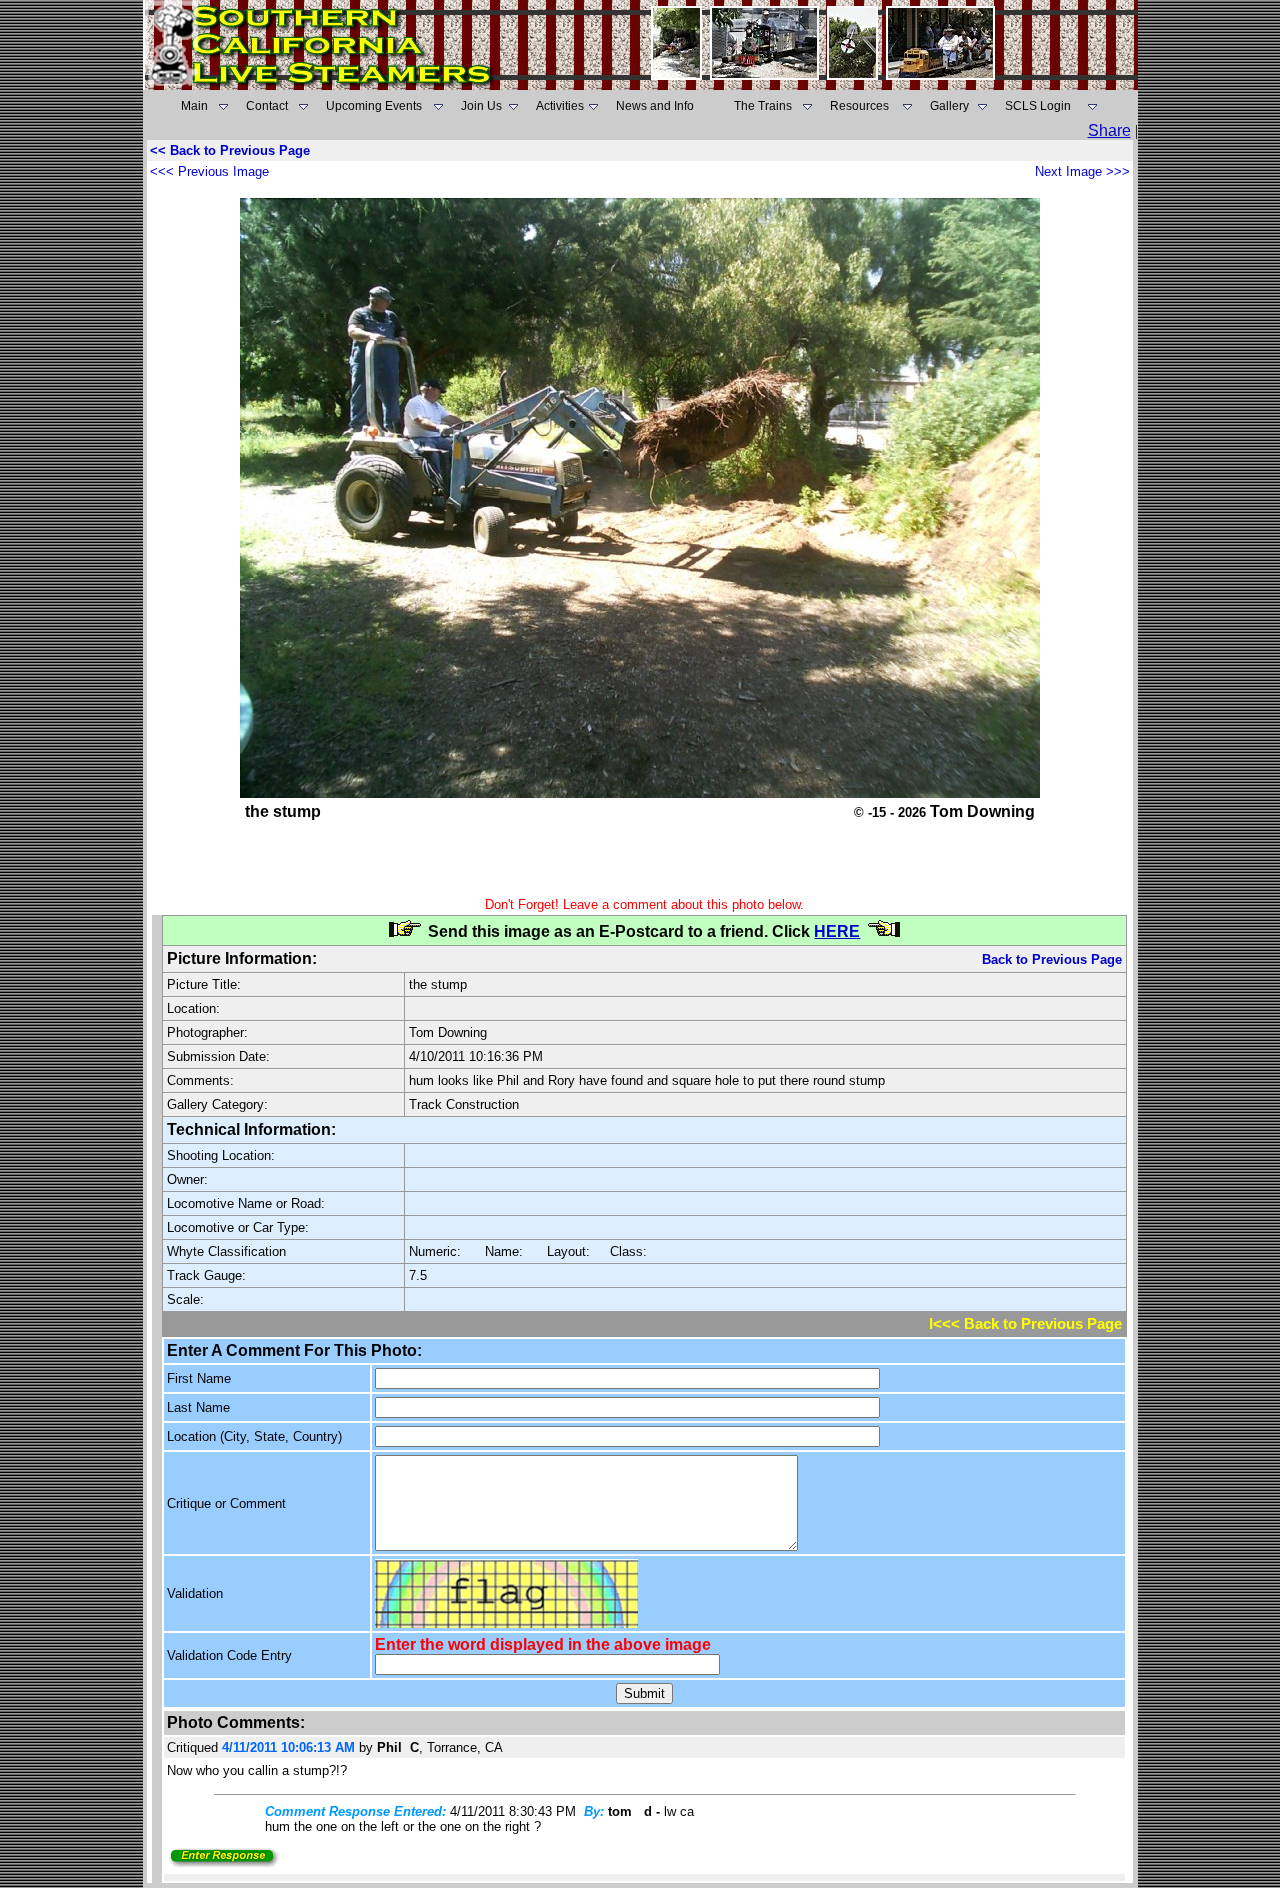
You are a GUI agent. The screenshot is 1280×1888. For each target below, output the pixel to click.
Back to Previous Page (1052, 959)
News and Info (655, 106)
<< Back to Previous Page (230, 150)
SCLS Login (1038, 106)
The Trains (763, 106)
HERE (837, 931)
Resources (859, 106)
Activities (560, 106)
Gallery (949, 106)
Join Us (481, 106)
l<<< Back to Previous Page (1025, 1324)
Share (1109, 130)
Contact (267, 106)
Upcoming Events (374, 106)
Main (194, 106)
